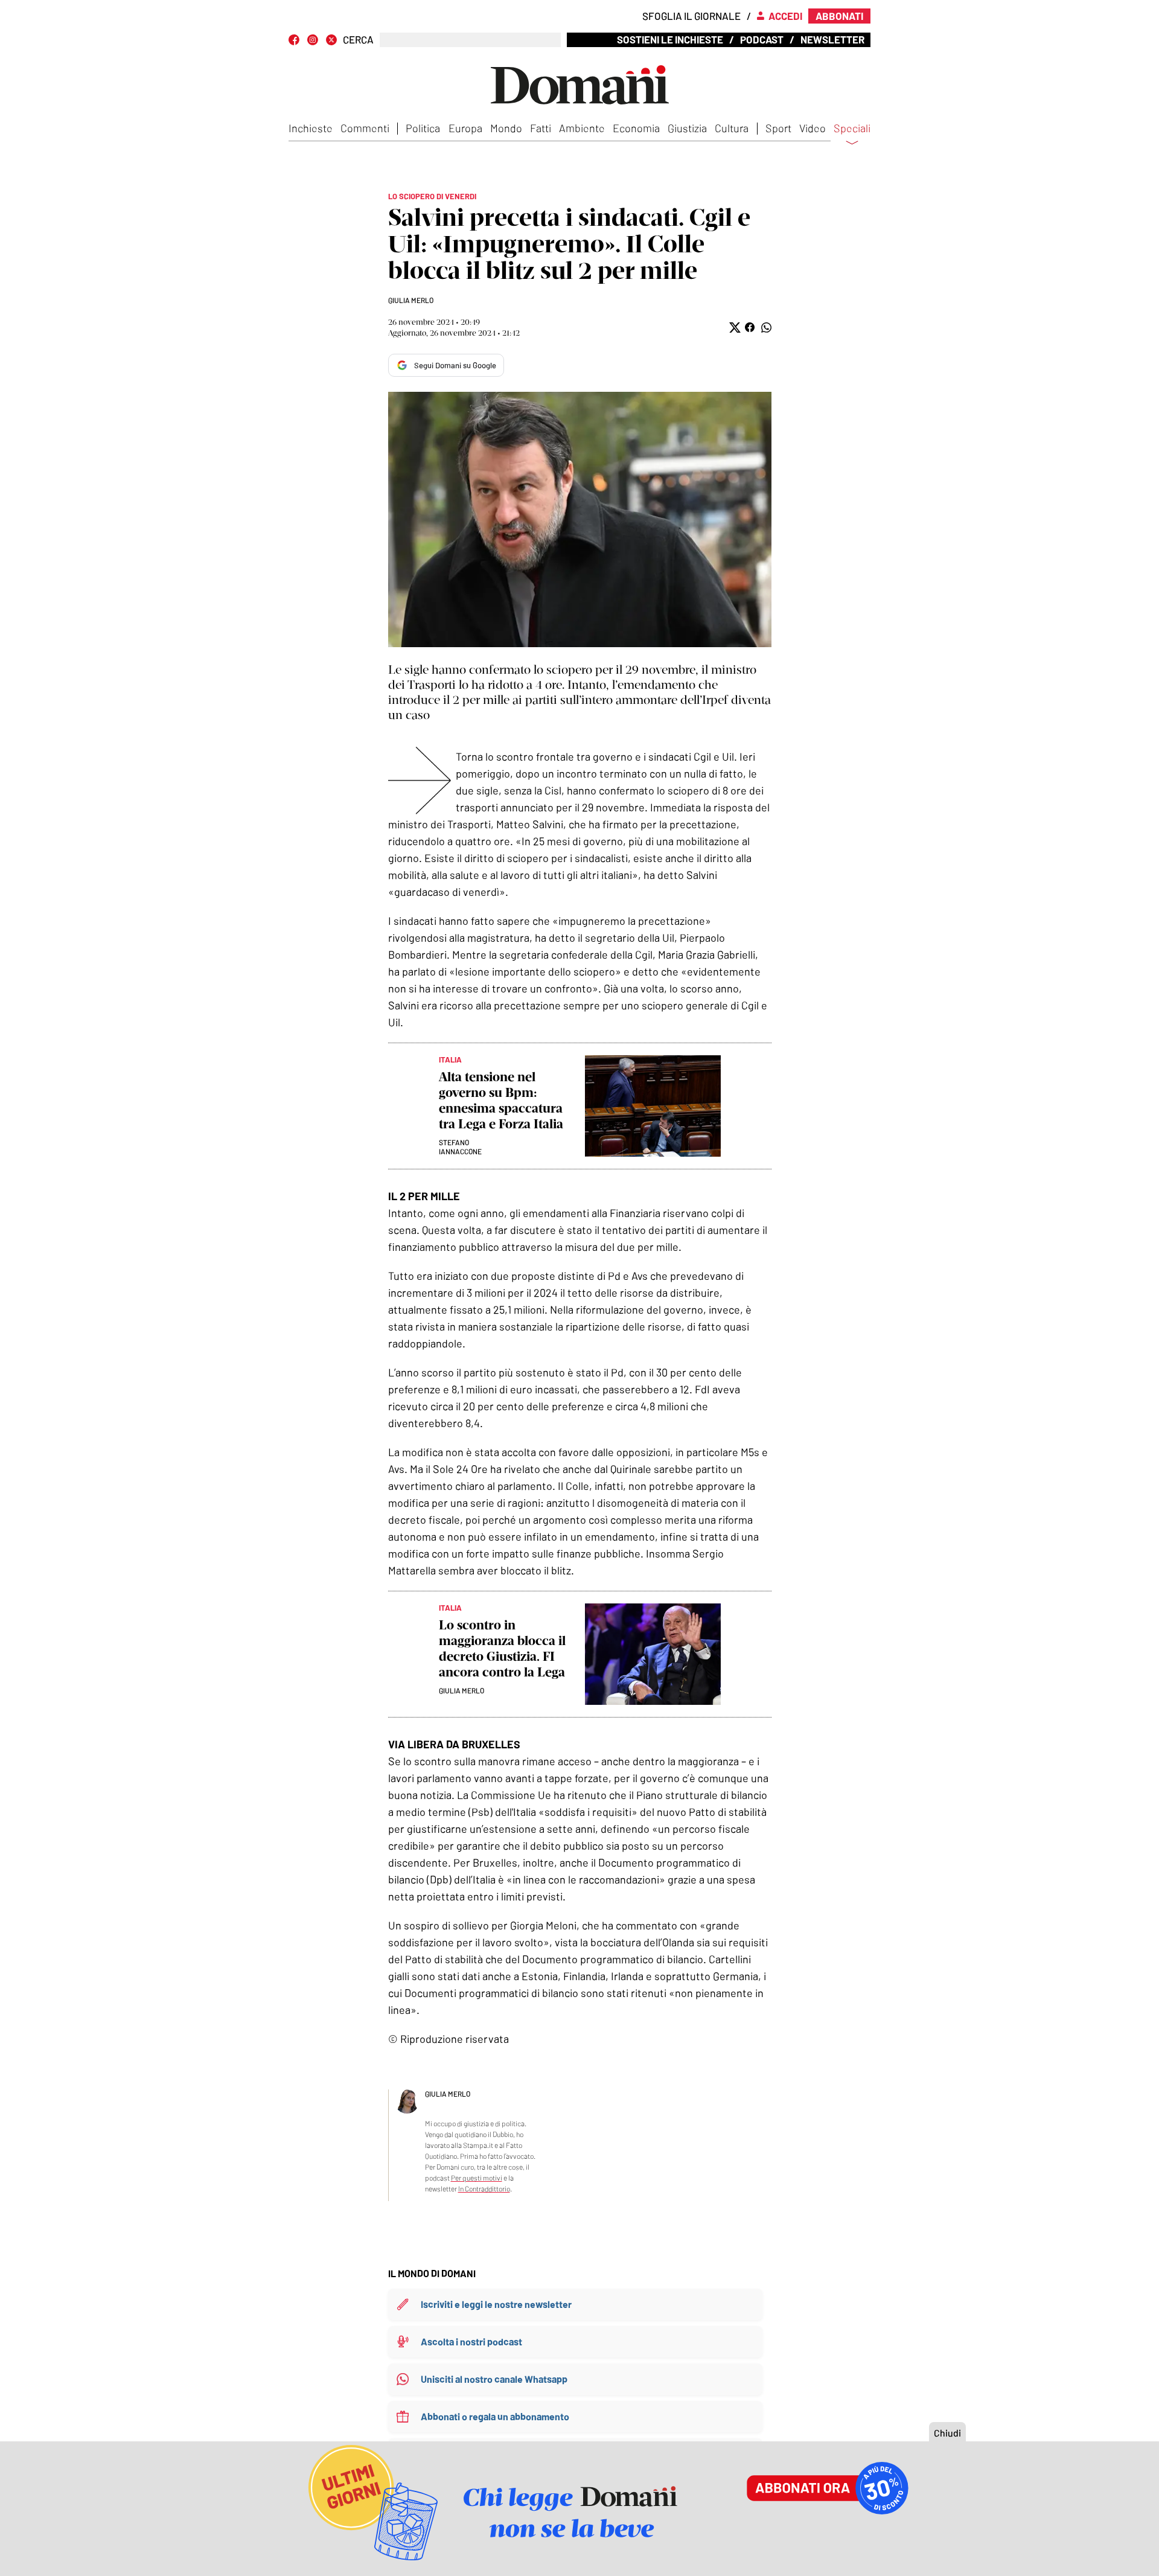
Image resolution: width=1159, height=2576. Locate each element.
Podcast (762, 39)
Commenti (365, 128)
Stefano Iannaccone (460, 1147)
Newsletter (832, 39)
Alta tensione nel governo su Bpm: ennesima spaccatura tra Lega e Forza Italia (501, 1100)
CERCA (358, 40)
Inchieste (311, 128)
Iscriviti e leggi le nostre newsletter (496, 2304)
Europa (465, 128)
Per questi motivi (477, 2178)
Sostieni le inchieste (670, 39)
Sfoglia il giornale (691, 16)
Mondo (506, 128)
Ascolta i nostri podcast (471, 2341)
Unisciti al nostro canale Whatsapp (494, 2379)
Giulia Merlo (411, 300)
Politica (423, 128)
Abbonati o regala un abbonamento (495, 2416)
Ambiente (582, 128)
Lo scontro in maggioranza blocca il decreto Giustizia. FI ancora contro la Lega (502, 1648)
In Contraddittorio (484, 2188)
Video (813, 128)
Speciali (852, 129)
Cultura (732, 128)
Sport (778, 128)
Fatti (541, 128)
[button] (734, 328)
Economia (636, 128)
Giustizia (687, 128)
